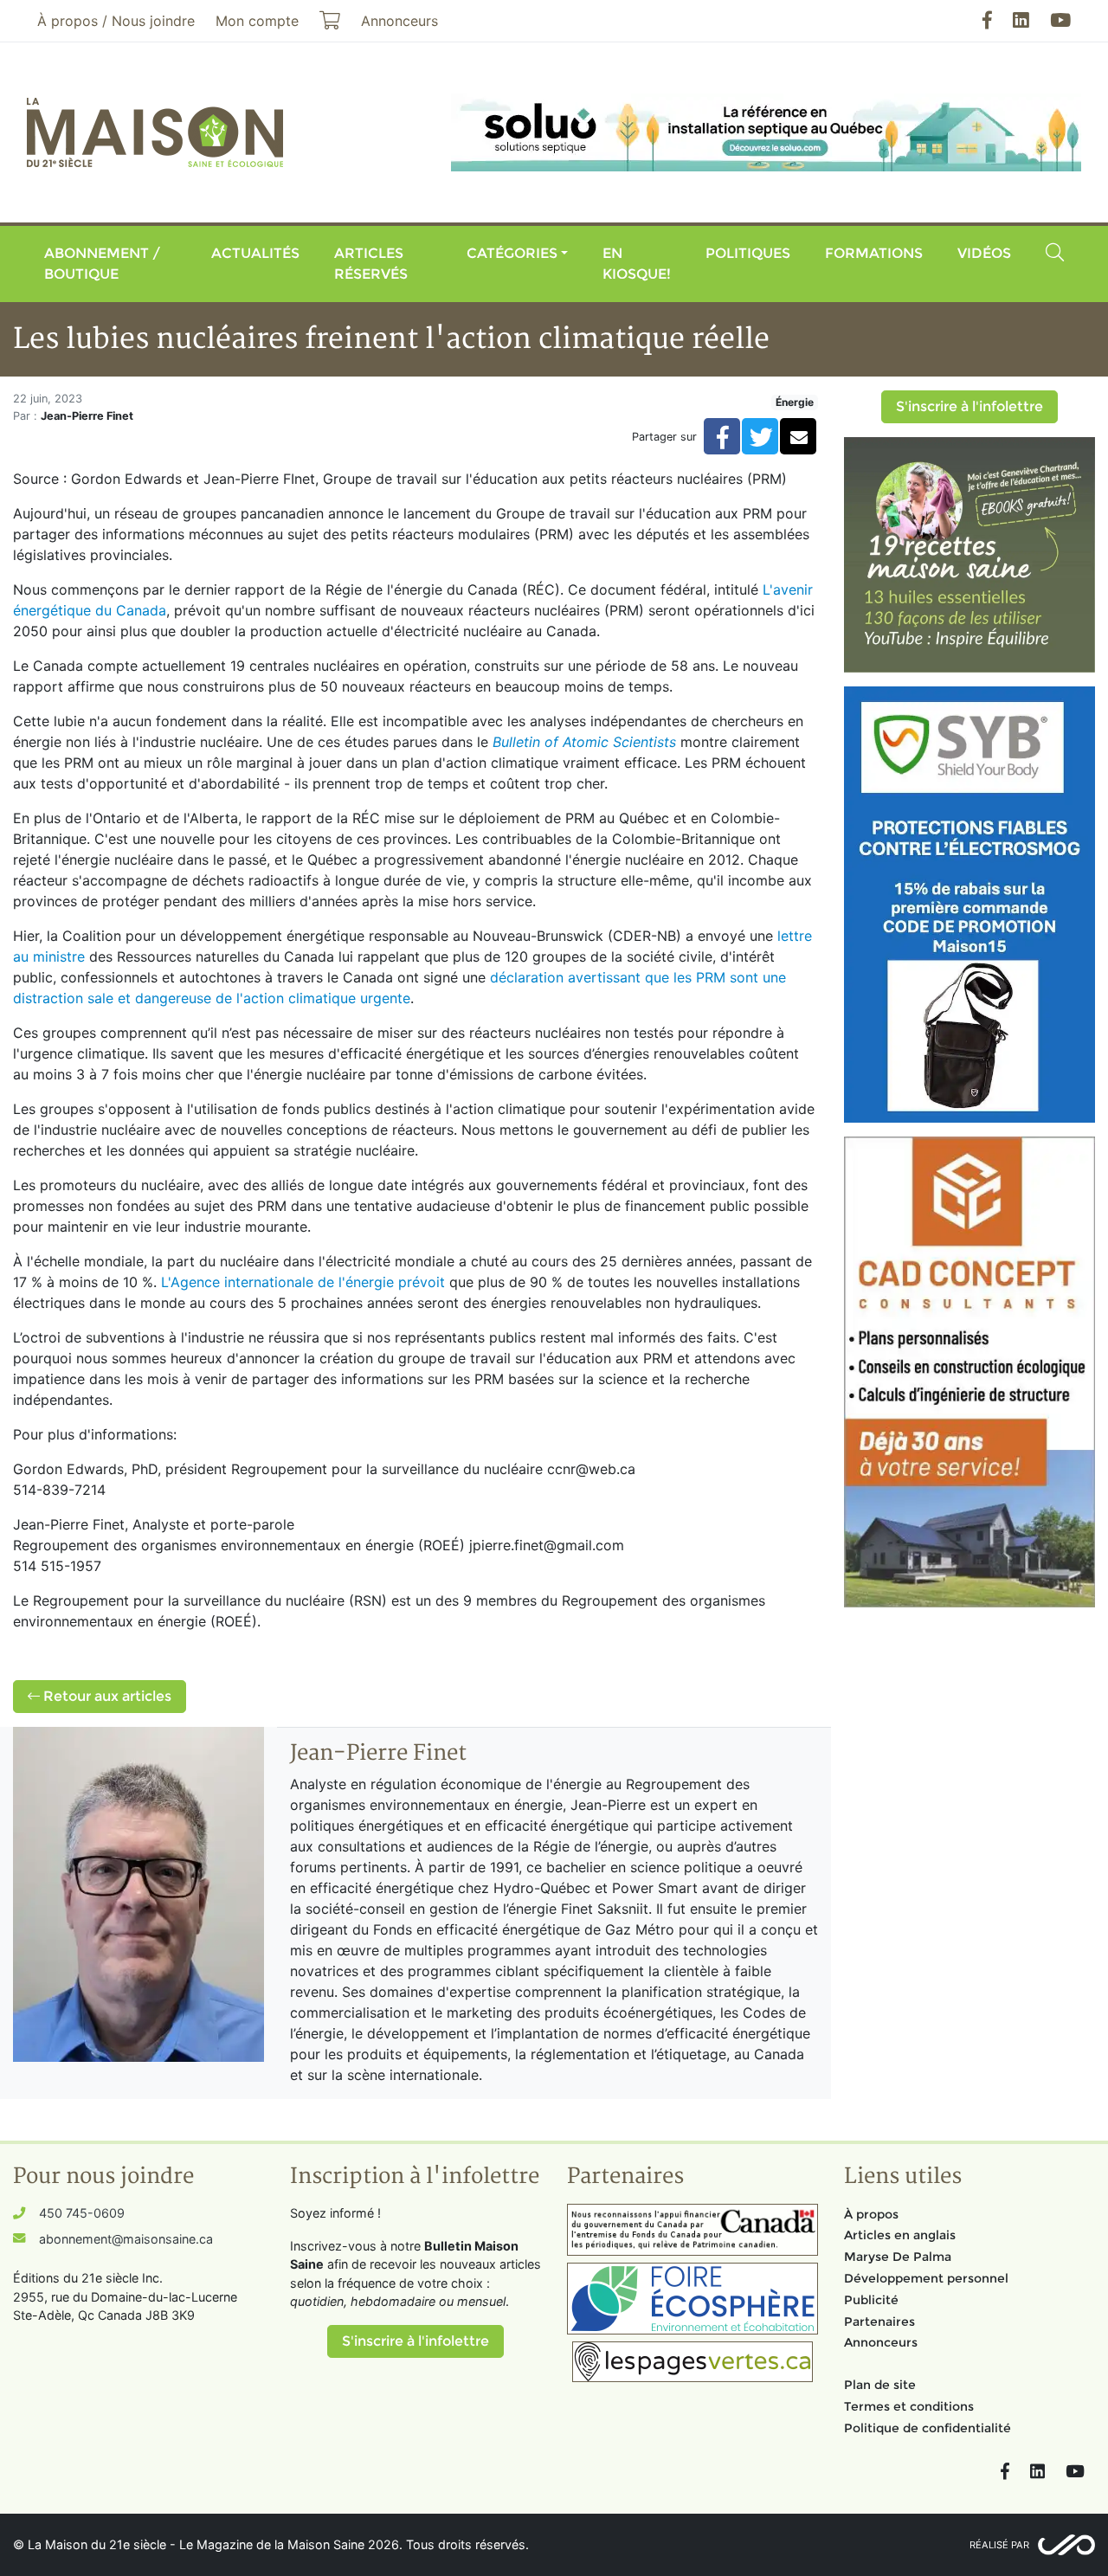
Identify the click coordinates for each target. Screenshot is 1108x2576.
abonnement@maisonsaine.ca (126, 2239)
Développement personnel (926, 2278)
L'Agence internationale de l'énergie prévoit (303, 1282)
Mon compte (257, 21)
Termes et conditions (909, 2406)
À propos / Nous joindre (116, 21)
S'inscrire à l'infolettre (969, 406)
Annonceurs (881, 2342)
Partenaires (879, 2322)
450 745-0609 (82, 2213)
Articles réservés (371, 264)
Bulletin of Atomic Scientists (584, 742)
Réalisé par (999, 2545)
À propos (871, 2214)
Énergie (795, 402)
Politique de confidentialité (928, 2428)
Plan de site (880, 2385)
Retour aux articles (106, 1696)
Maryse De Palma (898, 2257)
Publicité (871, 2300)
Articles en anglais (900, 2235)
